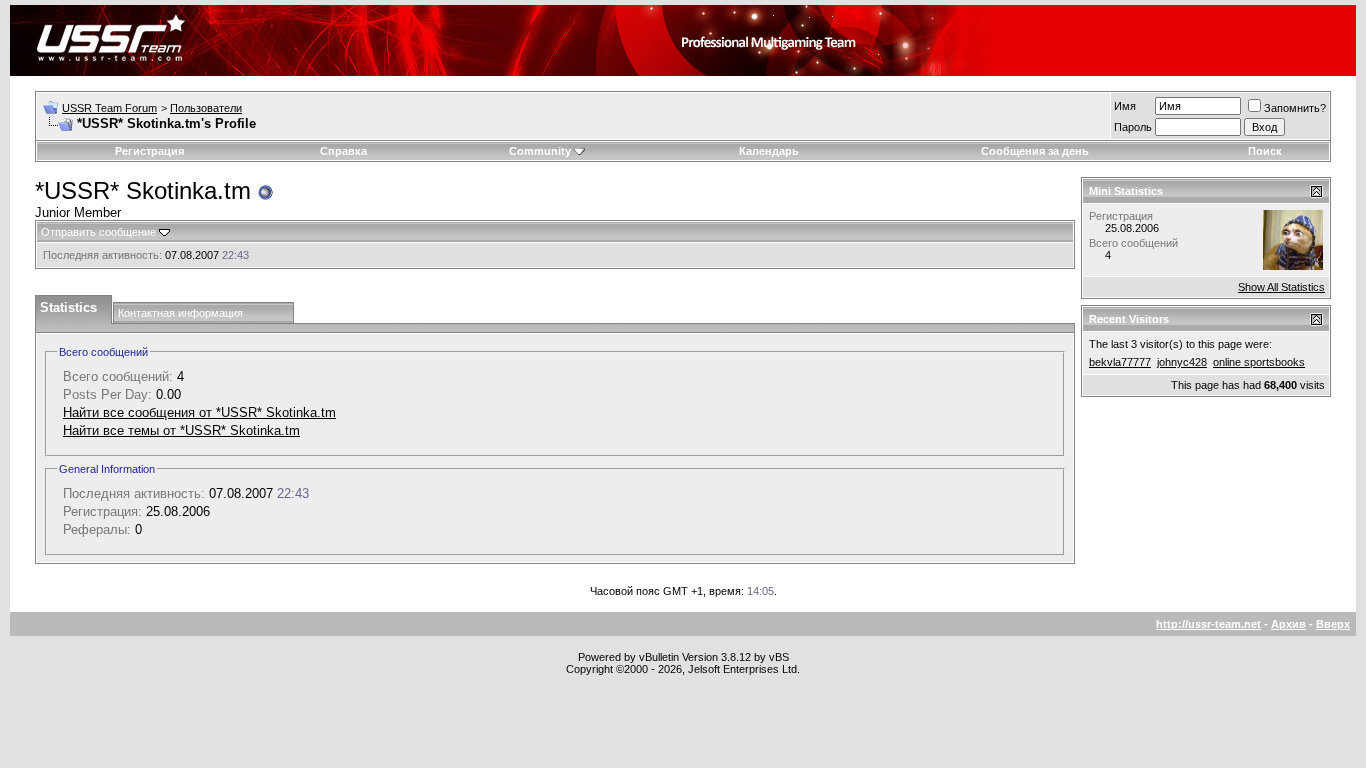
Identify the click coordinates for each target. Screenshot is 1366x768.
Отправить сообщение (98, 232)
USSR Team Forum (109, 108)
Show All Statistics (1281, 287)
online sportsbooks (1259, 362)
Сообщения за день (1035, 151)
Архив (1288, 624)
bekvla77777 (1120, 362)
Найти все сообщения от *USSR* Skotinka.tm (199, 412)
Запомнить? (1295, 108)
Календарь (769, 151)
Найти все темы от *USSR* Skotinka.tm (181, 430)
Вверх (1333, 624)
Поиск (1265, 151)
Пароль (1133, 127)
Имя (1125, 106)
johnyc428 (1182, 362)
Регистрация (149, 151)
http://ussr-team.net (1208, 624)
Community (540, 151)
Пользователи (206, 108)
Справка (343, 151)
